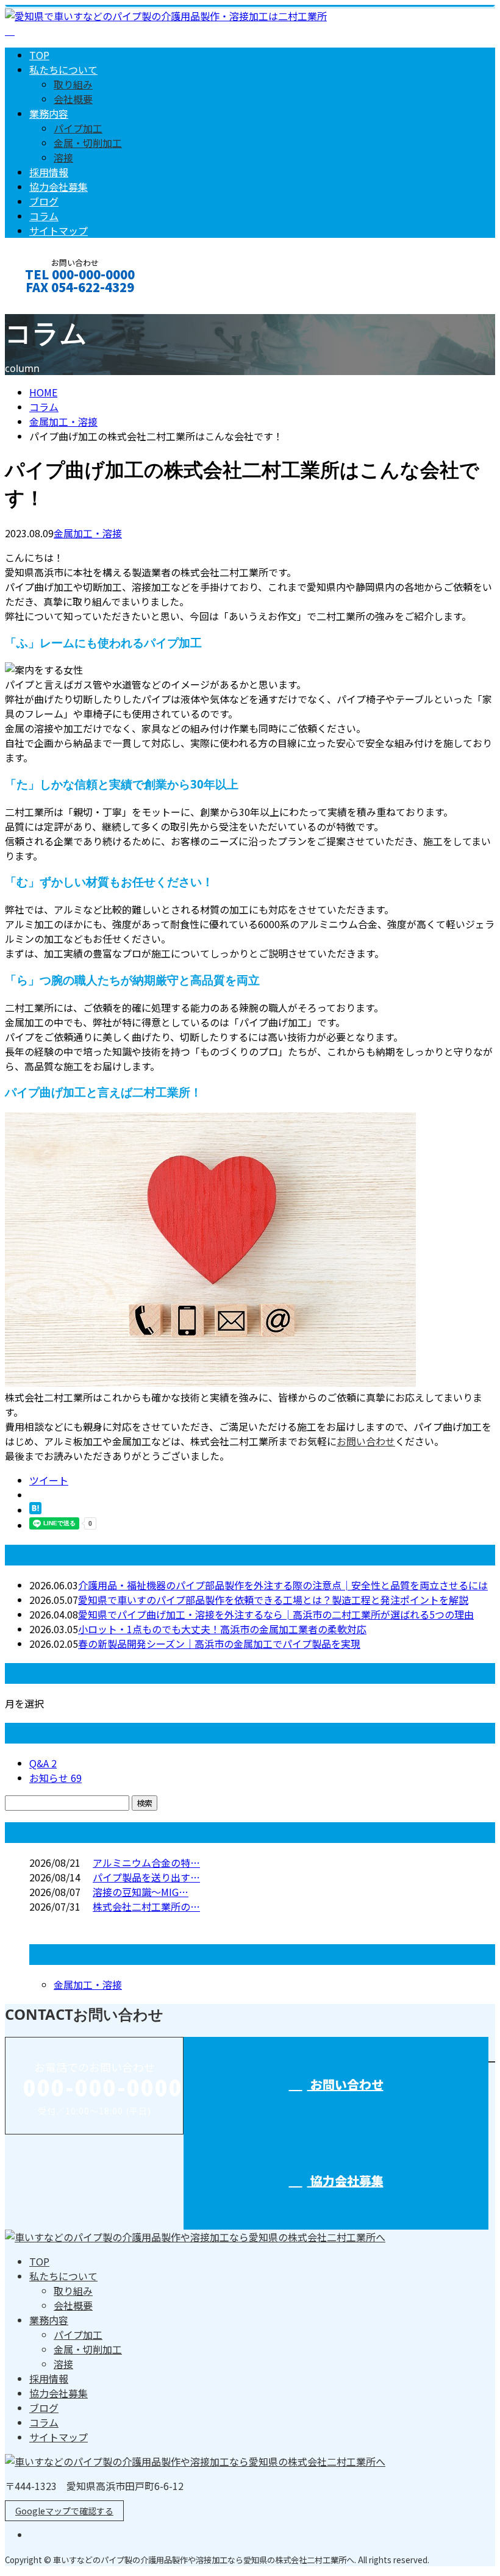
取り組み (73, 84)
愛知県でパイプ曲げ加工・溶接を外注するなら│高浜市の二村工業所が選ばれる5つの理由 (276, 1614)
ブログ (44, 201)
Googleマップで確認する (64, 2511)
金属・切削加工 (88, 143)
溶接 (63, 157)
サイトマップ (59, 231)
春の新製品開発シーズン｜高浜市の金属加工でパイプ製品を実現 (219, 1644)
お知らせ (55, 1778)
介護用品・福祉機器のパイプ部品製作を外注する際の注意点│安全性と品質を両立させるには (283, 1585)
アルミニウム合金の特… (146, 1862)
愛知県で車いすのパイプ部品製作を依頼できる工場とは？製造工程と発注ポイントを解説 (273, 1600)
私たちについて (63, 70)
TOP (39, 55)
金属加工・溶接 (63, 421)
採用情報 (49, 172)
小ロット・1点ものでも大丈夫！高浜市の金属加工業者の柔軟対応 (222, 1629)
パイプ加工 (78, 128)
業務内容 (49, 113)
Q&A (43, 1763)
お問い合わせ (48, 303)
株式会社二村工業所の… (146, 1906)
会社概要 (73, 99)
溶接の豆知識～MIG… (141, 1892)
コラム (44, 216)
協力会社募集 (59, 187)
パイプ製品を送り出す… (146, 1877)
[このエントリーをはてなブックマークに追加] (35, 1510)
